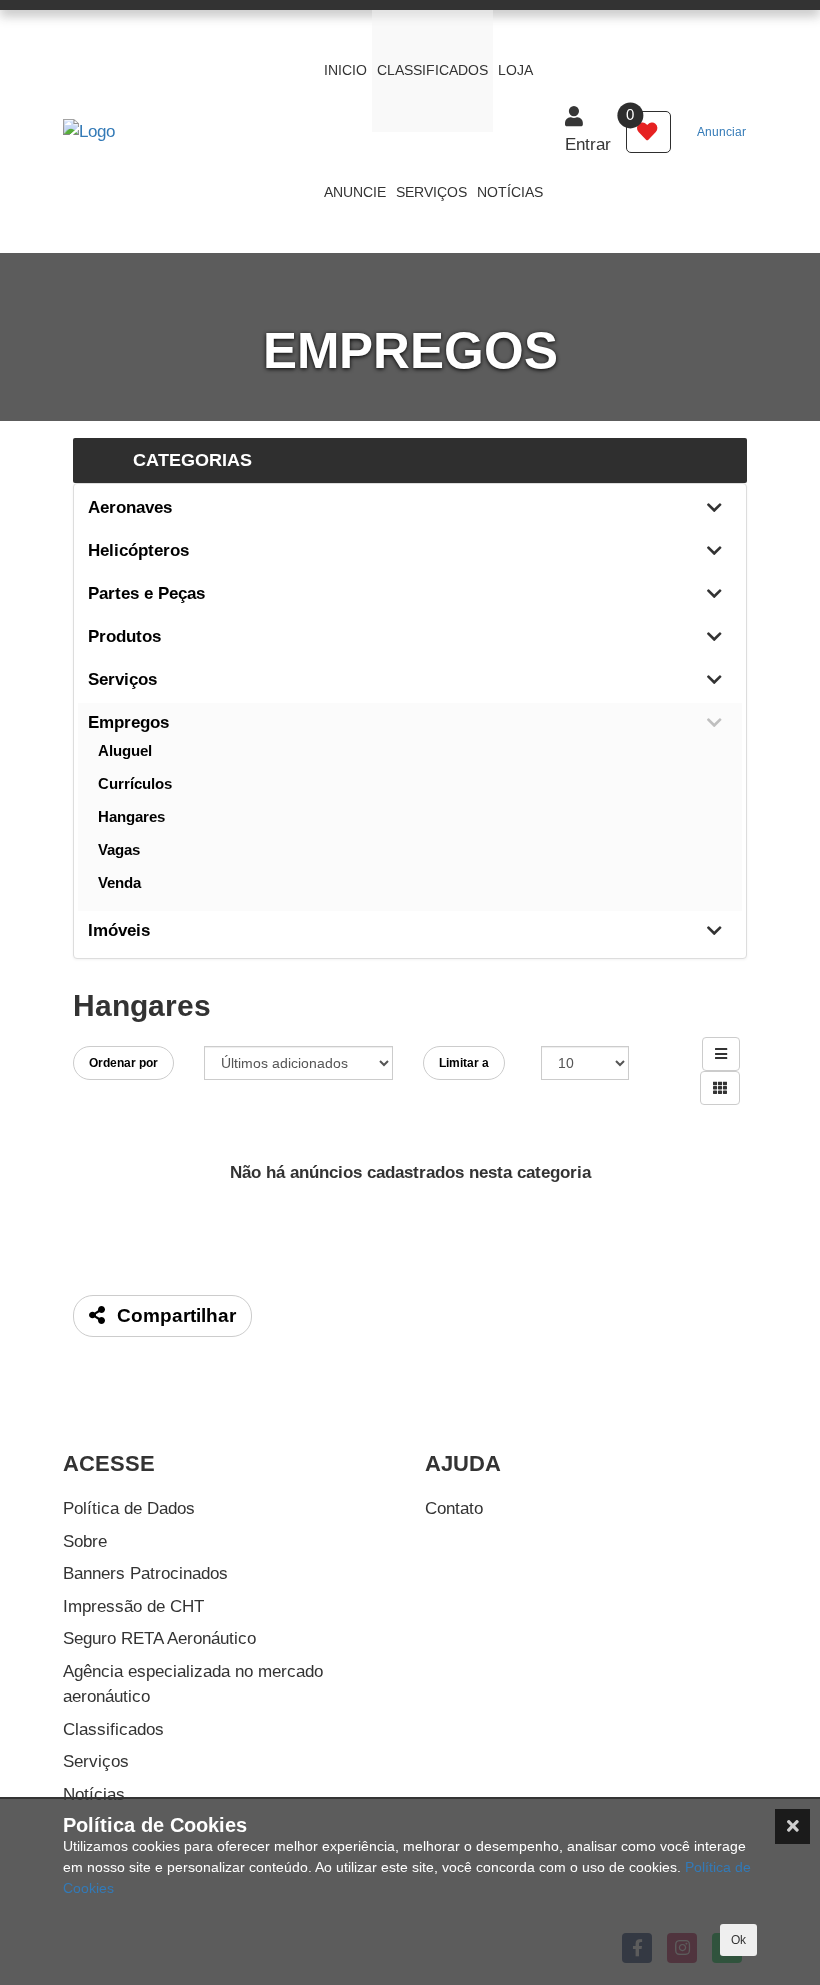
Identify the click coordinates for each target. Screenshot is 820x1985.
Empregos (128, 722)
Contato (454, 1508)
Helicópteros (138, 550)
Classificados (113, 1729)
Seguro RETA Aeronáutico (159, 1638)
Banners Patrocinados (145, 1573)
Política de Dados (129, 1508)
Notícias (94, 1794)
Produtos (124, 636)
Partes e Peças (146, 593)
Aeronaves (130, 507)
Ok (738, 1940)
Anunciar (721, 132)
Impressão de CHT (133, 1606)
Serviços (122, 679)
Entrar (588, 144)
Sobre (85, 1541)
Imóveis (119, 930)
